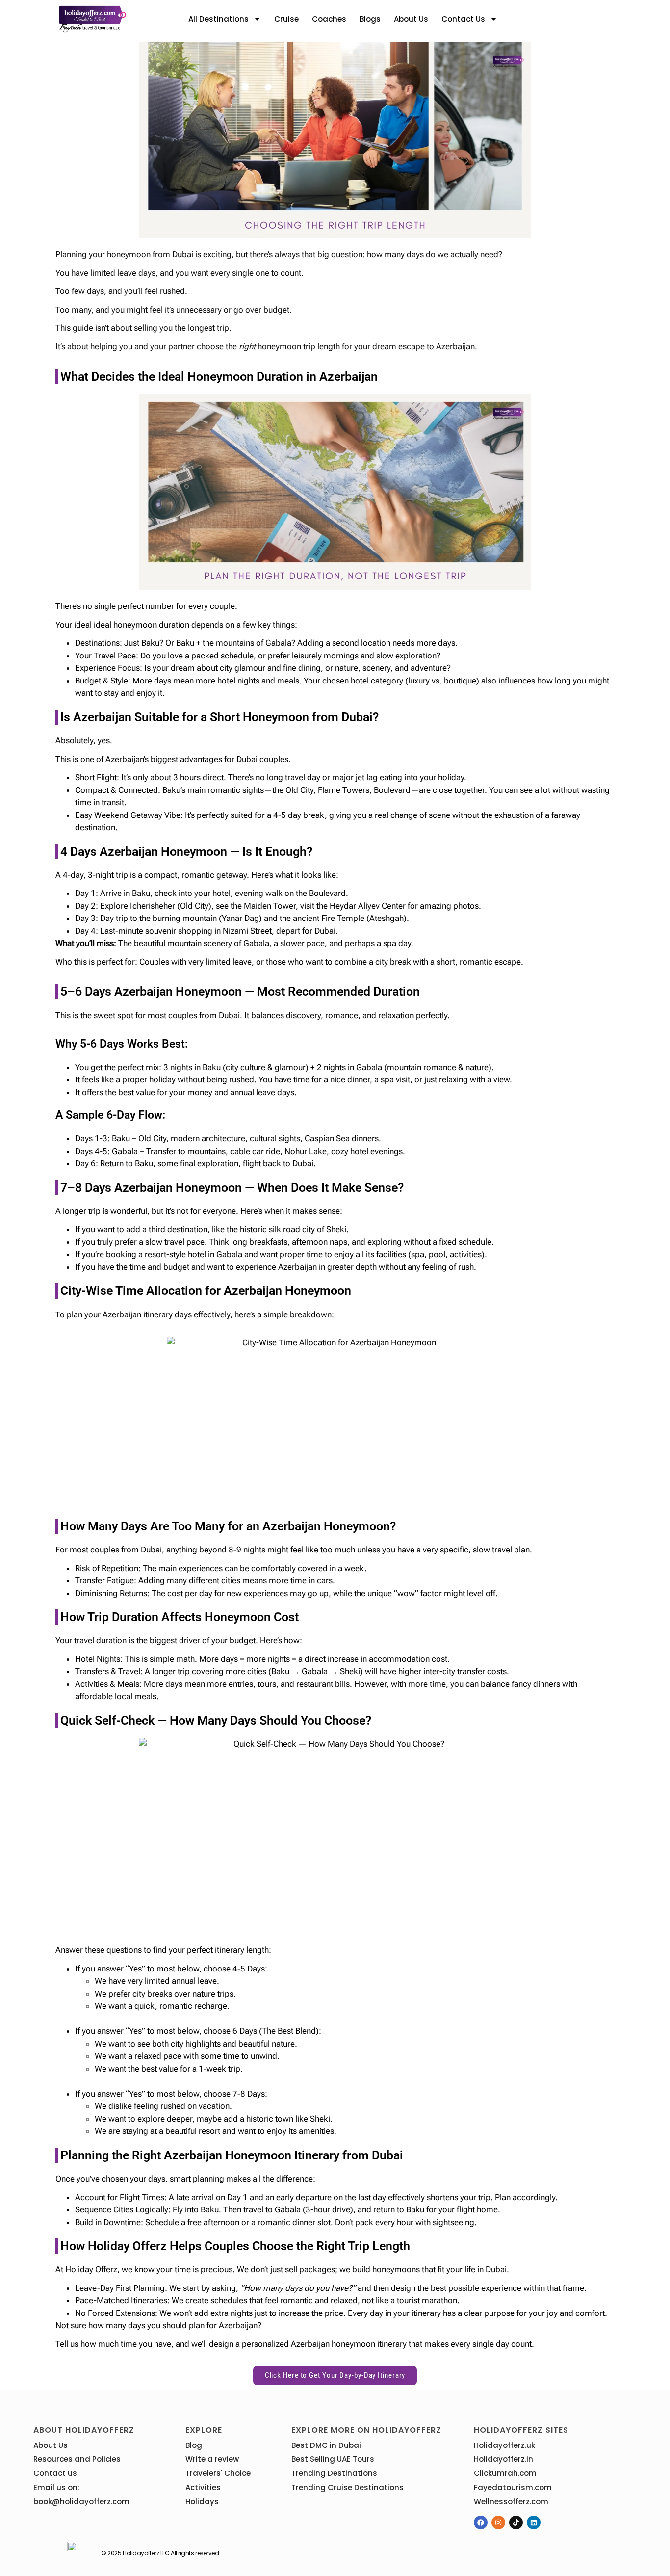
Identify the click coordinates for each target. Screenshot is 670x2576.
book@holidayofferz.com (81, 2502)
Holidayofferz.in (503, 2459)
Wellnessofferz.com (511, 2502)
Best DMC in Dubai (326, 2445)
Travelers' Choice (218, 2473)
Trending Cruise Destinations (348, 2487)
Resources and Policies (77, 2459)
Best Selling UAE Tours (333, 2459)
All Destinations (219, 19)
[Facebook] (481, 2523)
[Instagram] (498, 2523)
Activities (203, 2487)
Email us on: (56, 2487)
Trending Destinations (334, 2473)
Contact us (463, 19)
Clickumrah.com (505, 2473)
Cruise (286, 19)
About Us (411, 19)
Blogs (370, 19)
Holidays (202, 2502)
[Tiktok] (516, 2523)
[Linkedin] (534, 2523)
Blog (194, 2445)
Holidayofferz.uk (504, 2445)
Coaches (329, 19)
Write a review (212, 2459)
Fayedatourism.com (513, 2487)
